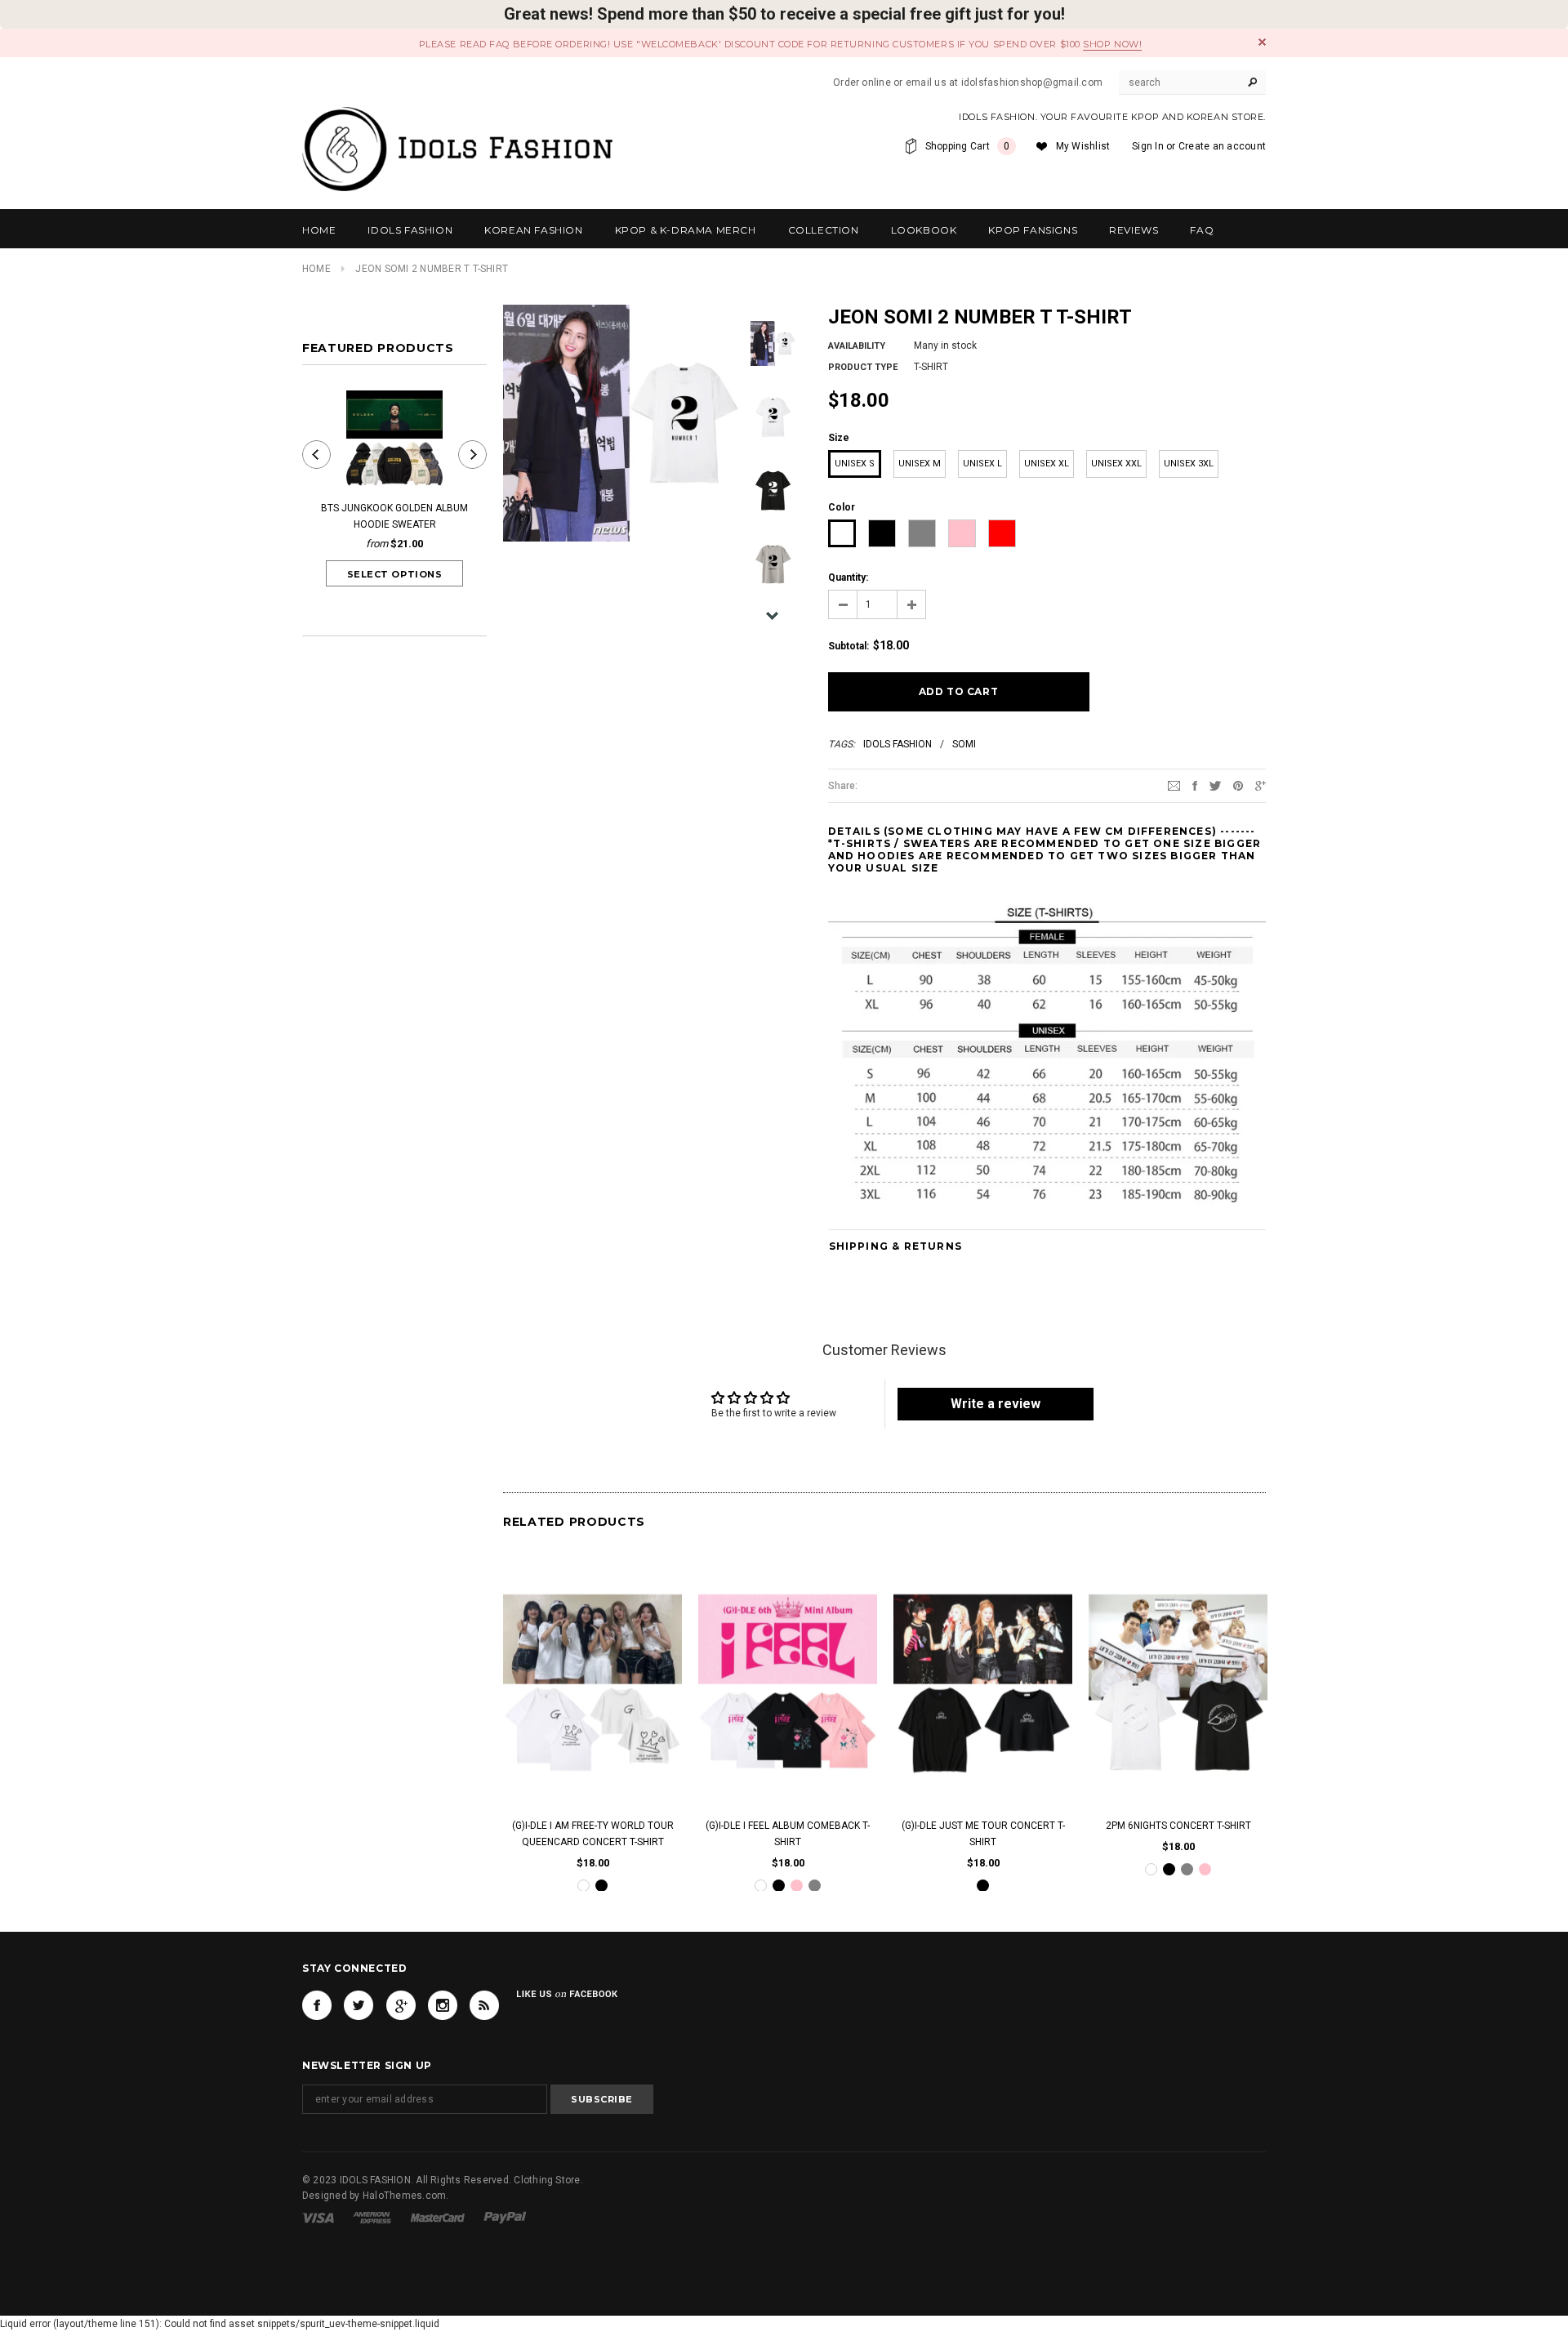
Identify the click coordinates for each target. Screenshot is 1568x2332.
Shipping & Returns (896, 1246)
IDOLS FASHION (898, 744)
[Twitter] (1215, 785)
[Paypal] (505, 2218)
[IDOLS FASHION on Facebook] (317, 2005)
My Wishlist (1083, 146)
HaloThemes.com (404, 2196)
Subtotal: (849, 646)
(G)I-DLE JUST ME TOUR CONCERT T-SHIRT (983, 1833)
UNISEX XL (1047, 464)
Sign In (1148, 146)
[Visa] (318, 2218)
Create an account (1222, 146)
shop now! (1112, 44)
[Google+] (1261, 785)
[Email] (1174, 785)
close (1262, 42)
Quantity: (848, 577)
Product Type (863, 367)
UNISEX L (982, 464)
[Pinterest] (1238, 785)
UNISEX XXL (1116, 464)
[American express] (372, 2218)
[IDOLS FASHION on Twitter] (359, 2005)
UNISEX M (920, 464)
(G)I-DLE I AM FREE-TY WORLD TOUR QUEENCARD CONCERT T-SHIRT (593, 1833)
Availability (857, 346)
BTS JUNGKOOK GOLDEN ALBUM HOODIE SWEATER (394, 516)
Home (316, 269)
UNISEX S (855, 464)
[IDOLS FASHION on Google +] (401, 2005)
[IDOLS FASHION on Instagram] (443, 2005)
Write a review (996, 1404)
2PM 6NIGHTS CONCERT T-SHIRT (1178, 1825)
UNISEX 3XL (1189, 464)
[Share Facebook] (1195, 785)
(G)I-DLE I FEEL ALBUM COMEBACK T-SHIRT (788, 1833)
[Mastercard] (438, 2218)
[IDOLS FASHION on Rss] (484, 2005)
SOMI (964, 744)
